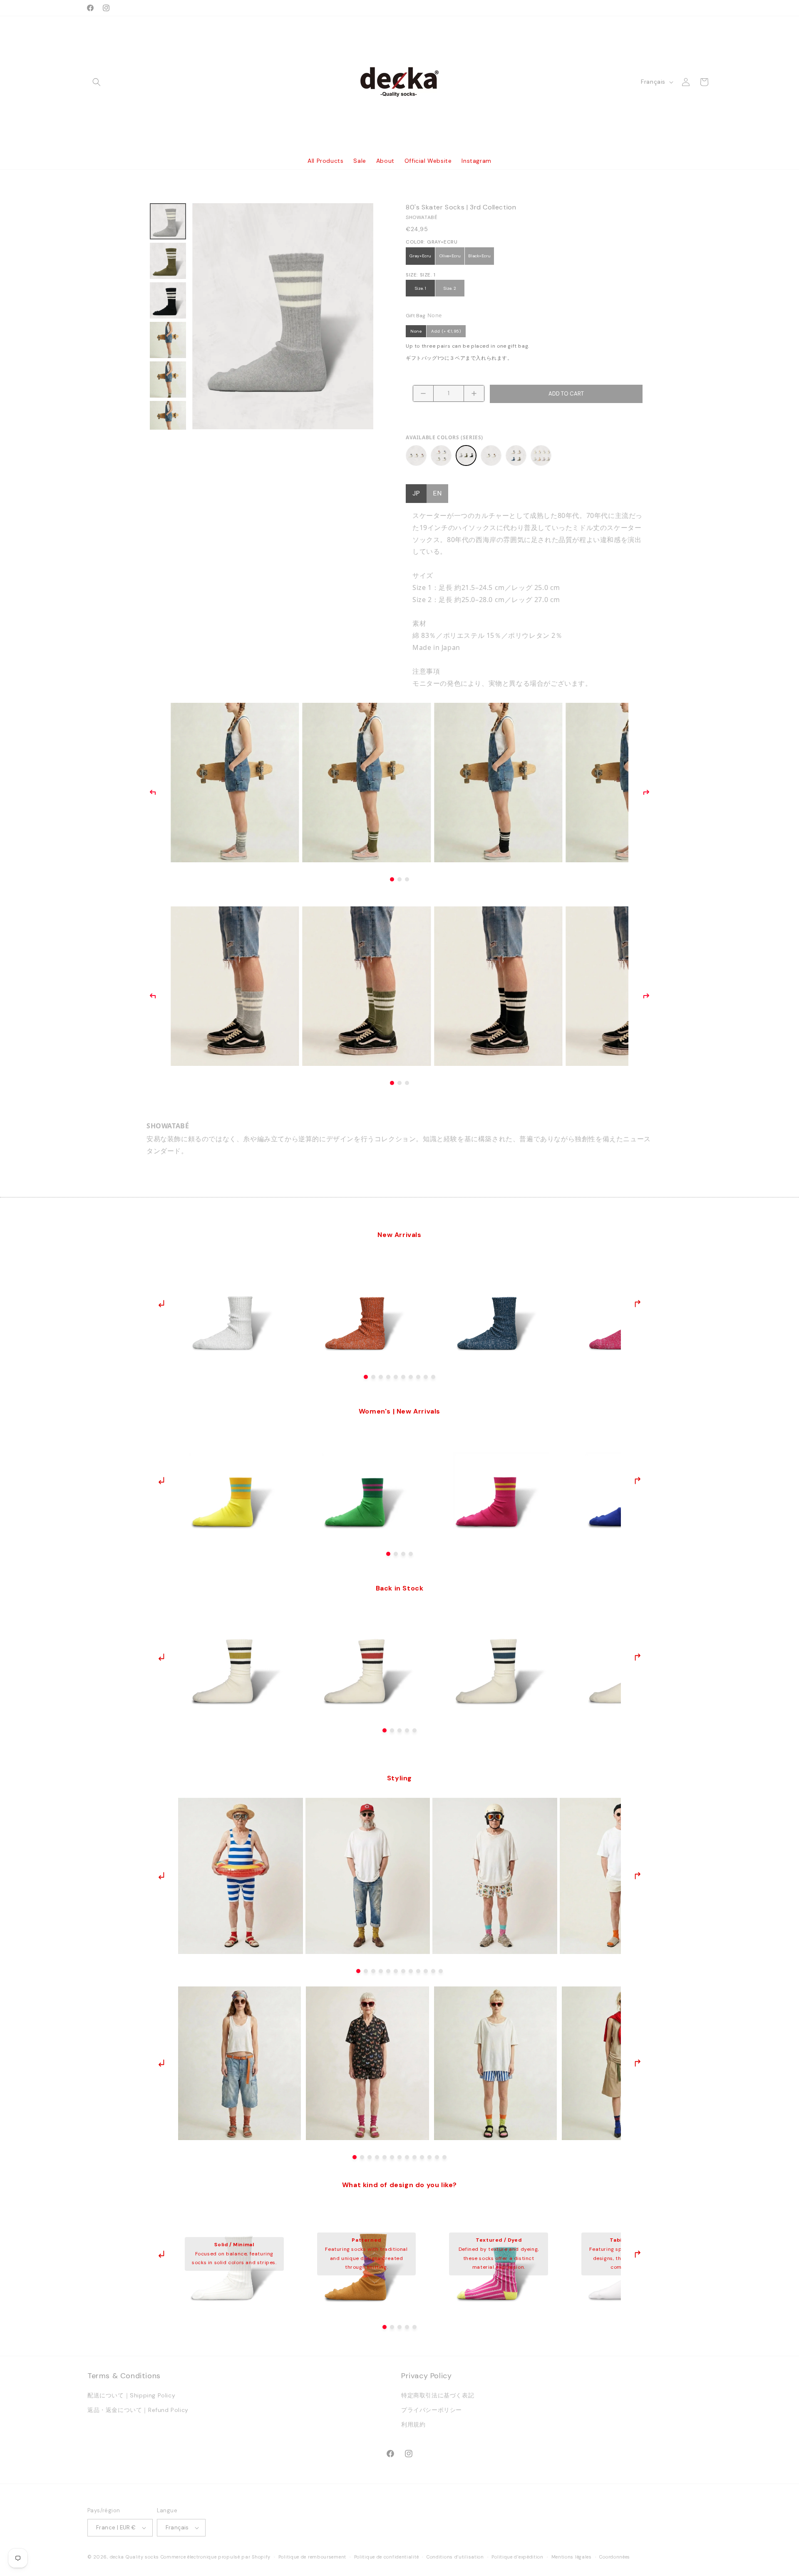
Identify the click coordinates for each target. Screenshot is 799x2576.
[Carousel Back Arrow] (162, 1304)
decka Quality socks (134, 2557)
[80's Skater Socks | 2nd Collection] (441, 455)
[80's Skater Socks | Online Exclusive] (516, 455)
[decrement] (423, 393)
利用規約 (413, 2424)
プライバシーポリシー (432, 2410)
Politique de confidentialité (387, 2557)
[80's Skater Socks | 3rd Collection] (466, 455)
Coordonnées (615, 2557)
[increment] (474, 393)
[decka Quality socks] (400, 82)
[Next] (646, 792)
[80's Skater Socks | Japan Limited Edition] (491, 455)
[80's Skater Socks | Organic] (541, 455)
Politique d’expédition (517, 2557)
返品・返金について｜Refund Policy (138, 2410)
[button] (97, 82)
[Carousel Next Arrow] (637, 1304)
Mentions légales (572, 2557)
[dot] (366, 1377)
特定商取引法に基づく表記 (438, 2395)
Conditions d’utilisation (455, 2557)
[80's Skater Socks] (416, 455)
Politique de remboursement (312, 2557)
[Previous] (153, 792)
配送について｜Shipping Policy (131, 2395)
